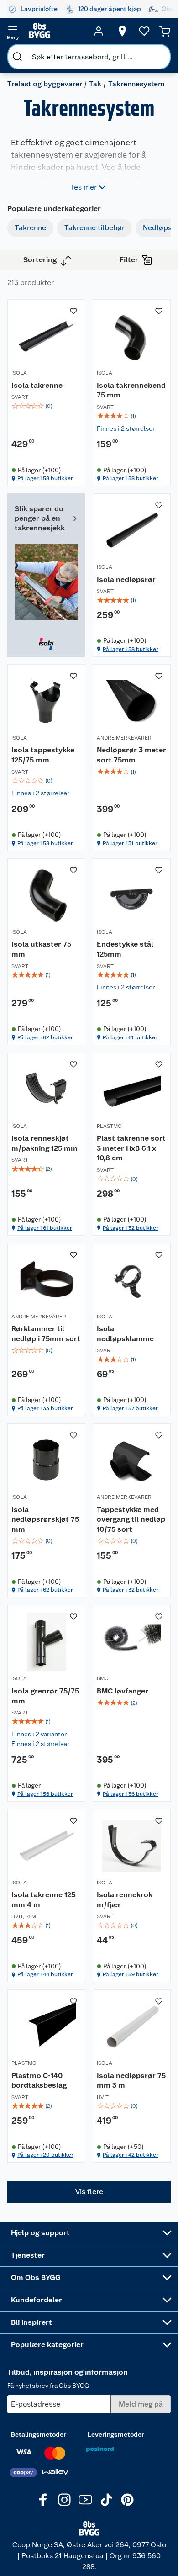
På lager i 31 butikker (130, 843)
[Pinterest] (127, 2500)
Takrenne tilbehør (94, 228)
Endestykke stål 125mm (125, 949)
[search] (17, 57)
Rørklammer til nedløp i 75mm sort (46, 1334)
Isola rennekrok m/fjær (125, 1900)
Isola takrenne (37, 385)
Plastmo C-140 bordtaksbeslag (39, 2081)
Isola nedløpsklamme (125, 1334)
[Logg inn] (99, 31)
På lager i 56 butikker (45, 1794)
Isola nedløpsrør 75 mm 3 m (131, 2081)
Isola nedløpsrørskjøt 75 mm (45, 1519)
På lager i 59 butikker (131, 1974)
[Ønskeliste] (144, 31)
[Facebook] (43, 2500)
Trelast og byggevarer (45, 84)
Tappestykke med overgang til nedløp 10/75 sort (131, 1519)
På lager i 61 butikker (130, 1037)
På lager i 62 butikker (45, 1037)
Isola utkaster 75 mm (41, 949)
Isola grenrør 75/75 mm (45, 1696)
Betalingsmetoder (39, 2434)
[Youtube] (85, 2500)
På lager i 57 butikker (130, 1408)
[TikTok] (106, 2500)
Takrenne (30, 228)
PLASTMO (109, 1126)
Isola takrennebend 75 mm (131, 390)
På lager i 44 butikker (45, 1974)
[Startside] (56, 31)
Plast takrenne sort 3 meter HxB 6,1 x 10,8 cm (131, 1148)
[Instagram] (64, 2500)
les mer (84, 187)
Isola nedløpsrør (126, 579)
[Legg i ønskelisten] (73, 311)
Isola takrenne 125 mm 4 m (43, 1900)
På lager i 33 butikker (45, 1408)
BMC (102, 1678)
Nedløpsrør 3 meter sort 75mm (131, 755)
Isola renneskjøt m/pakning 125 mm (44, 1143)
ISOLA (19, 373)
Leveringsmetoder (116, 2434)
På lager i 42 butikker (131, 2155)
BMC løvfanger (123, 1691)
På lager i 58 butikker (45, 478)
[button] (89, 2192)
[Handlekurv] (165, 31)
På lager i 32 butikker (131, 1228)
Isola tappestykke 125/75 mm (43, 755)
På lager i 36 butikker (131, 1794)
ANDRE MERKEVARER (124, 738)
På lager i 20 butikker (45, 2155)
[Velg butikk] (122, 31)
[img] (46, 406)
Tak (95, 84)
